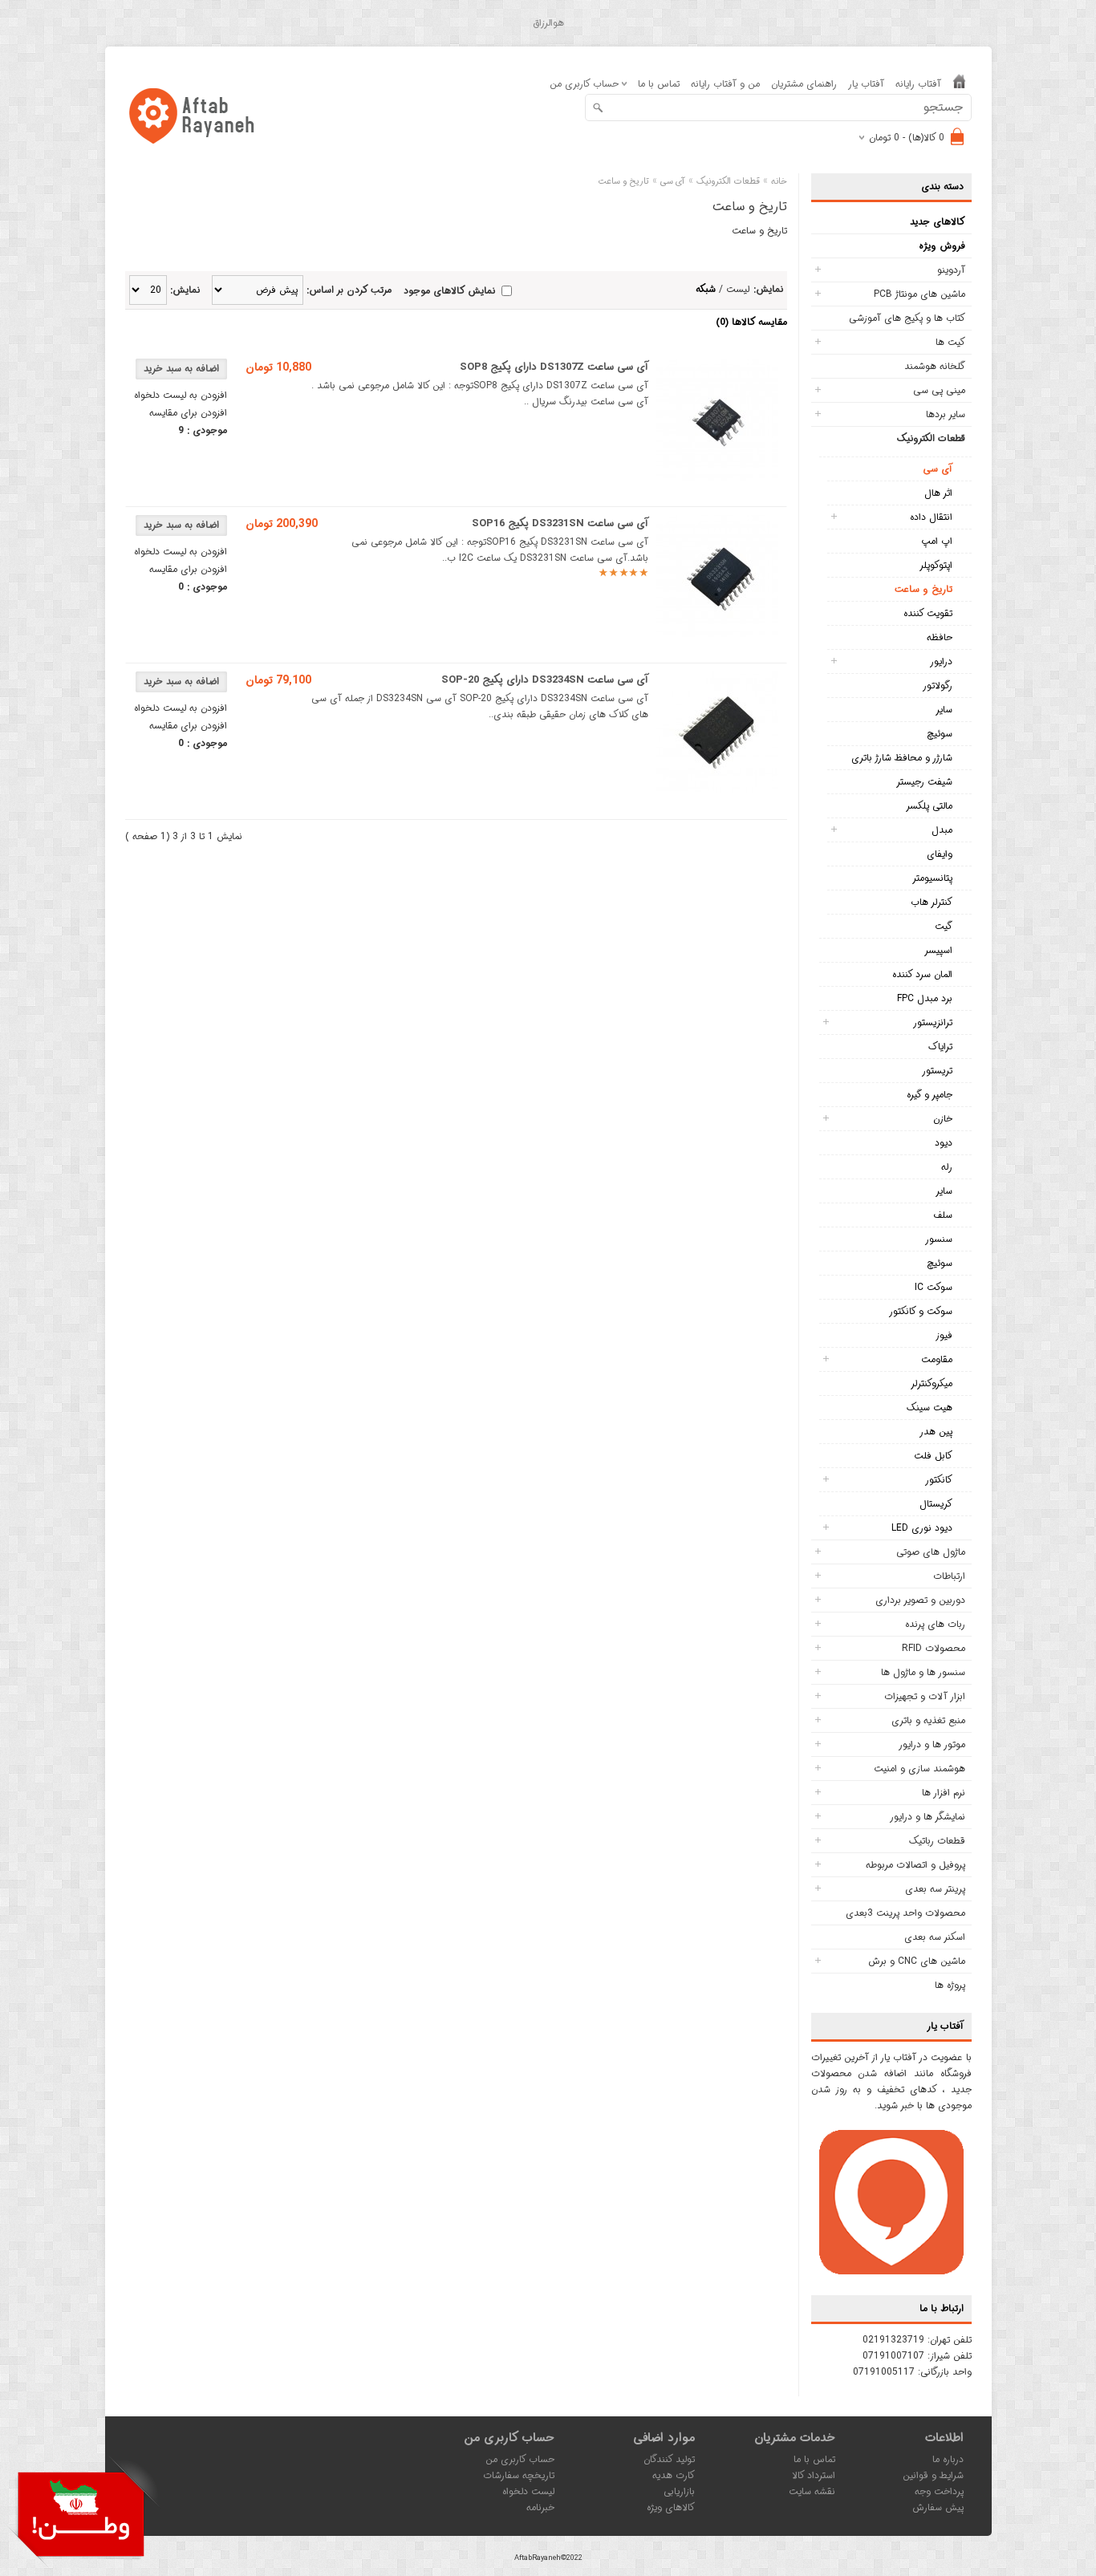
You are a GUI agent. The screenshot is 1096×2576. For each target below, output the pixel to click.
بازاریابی (679, 2491)
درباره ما (948, 2459)
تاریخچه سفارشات (519, 2475)
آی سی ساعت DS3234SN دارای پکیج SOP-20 (545, 680)
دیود (944, 1143)
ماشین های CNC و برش (917, 1961)
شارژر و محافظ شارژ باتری (902, 758)
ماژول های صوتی (931, 1552)
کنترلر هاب (932, 902)
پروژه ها (950, 1985)
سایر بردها (946, 414)
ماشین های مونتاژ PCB (919, 294)
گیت (944, 926)
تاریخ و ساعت (923, 589)
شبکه (706, 289)
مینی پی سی (939, 390)
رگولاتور (938, 686)
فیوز (944, 1335)
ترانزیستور (933, 1022)
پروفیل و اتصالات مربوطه (915, 1865)
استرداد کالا (814, 2475)
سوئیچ (940, 734)
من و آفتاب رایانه (725, 84)
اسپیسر (938, 950)
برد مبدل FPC (925, 998)
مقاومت (937, 1359)
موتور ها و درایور (932, 1744)
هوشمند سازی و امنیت (919, 1769)
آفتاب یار (866, 84)
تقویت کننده (928, 613)
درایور (941, 661)
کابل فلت (933, 1456)
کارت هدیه (674, 2475)
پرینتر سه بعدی (935, 1889)
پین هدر (936, 1432)
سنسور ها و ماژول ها (923, 1672)
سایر (944, 710)
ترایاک (940, 1047)
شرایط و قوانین (933, 2475)
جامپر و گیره (930, 1095)
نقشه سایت (812, 2491)
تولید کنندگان (669, 2459)
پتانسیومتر (932, 878)
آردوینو (951, 270)
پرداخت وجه (939, 2491)
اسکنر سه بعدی (935, 1937)
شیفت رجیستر (924, 782)
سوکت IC (934, 1287)
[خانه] (959, 85)
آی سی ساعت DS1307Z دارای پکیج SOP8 (554, 367)
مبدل (942, 830)
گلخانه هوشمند (935, 366)
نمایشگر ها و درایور (928, 1817)
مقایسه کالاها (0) (751, 322)
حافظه (940, 637)
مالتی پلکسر (929, 806)
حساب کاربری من (520, 2459)
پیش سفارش (938, 2507)
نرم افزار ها (944, 1793)
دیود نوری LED (922, 1528)
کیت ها (950, 342)
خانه (779, 182)
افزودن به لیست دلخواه (181, 395)
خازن (943, 1119)
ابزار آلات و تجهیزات (925, 1696)
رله (947, 1167)
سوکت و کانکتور (921, 1311)
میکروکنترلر (932, 1383)
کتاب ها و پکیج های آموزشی (907, 318)
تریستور (937, 1071)
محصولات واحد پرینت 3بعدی (905, 1913)
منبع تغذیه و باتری (928, 1720)
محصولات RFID (934, 1648)
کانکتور (939, 1480)
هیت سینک (930, 1408)
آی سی (938, 469)
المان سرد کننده (922, 974)
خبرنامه (540, 2507)
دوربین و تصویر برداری (920, 1600)
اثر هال (938, 493)
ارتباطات (949, 1576)
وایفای (940, 854)
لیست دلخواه (528, 2491)
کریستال (936, 1504)
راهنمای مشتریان (804, 84)
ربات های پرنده (935, 1624)
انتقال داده (931, 517)
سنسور (939, 1239)
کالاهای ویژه (671, 2507)
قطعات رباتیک (937, 1841)
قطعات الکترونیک (931, 438)
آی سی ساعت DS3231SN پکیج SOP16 (560, 523)
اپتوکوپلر (936, 565)
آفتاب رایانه (918, 84)
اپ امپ (937, 541)
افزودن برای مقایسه (188, 413)
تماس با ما (659, 84)
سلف (943, 1215)
